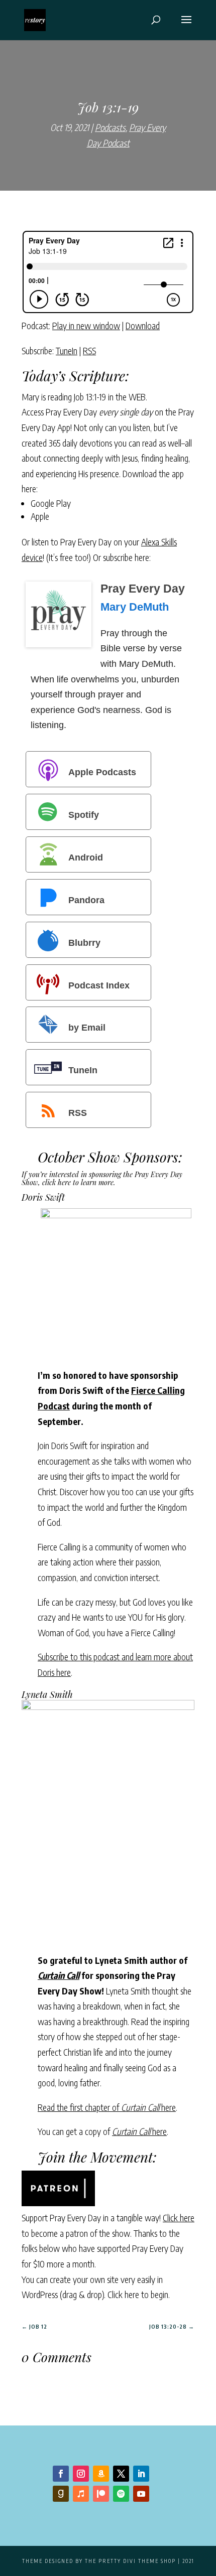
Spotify (84, 815)
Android (86, 857)
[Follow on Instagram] (81, 2474)
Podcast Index (99, 985)
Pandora (86, 900)
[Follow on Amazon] (101, 2474)
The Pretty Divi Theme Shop (130, 2561)
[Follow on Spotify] (121, 2494)
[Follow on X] (121, 2474)
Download (143, 325)
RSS (89, 350)
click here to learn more (78, 1182)
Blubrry (84, 942)
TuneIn (67, 350)
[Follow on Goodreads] (61, 2494)
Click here (179, 2217)
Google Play (51, 503)
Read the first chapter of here (107, 2107)
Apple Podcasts (102, 772)
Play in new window (86, 325)
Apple (40, 516)
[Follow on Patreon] (101, 2494)
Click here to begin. (139, 2294)
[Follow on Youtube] (141, 2494)
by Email (87, 1028)
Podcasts (110, 127)
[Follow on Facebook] (61, 2474)
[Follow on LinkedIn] (141, 2474)
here (139, 2131)
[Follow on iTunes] (81, 2494)
